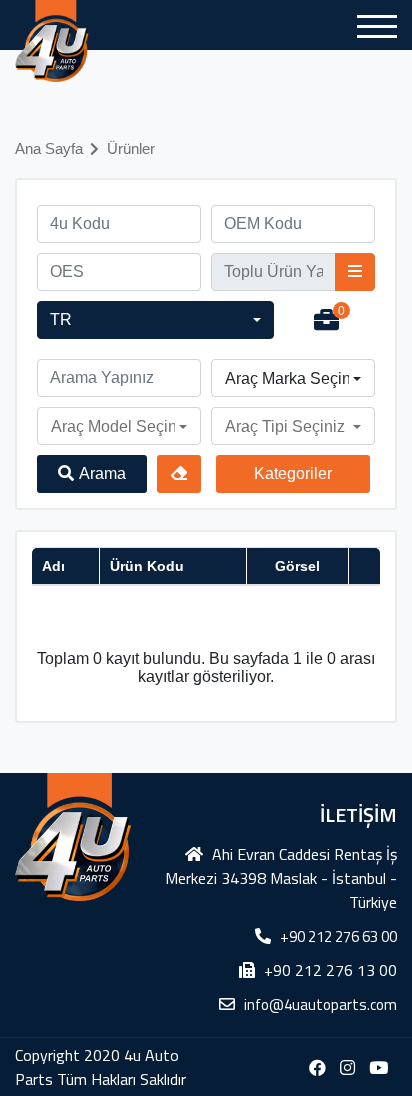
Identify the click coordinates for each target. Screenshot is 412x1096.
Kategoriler (293, 473)
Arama (102, 473)
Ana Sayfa (49, 148)
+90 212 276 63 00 (338, 936)
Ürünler (131, 148)
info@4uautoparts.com (320, 1004)
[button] (155, 320)
